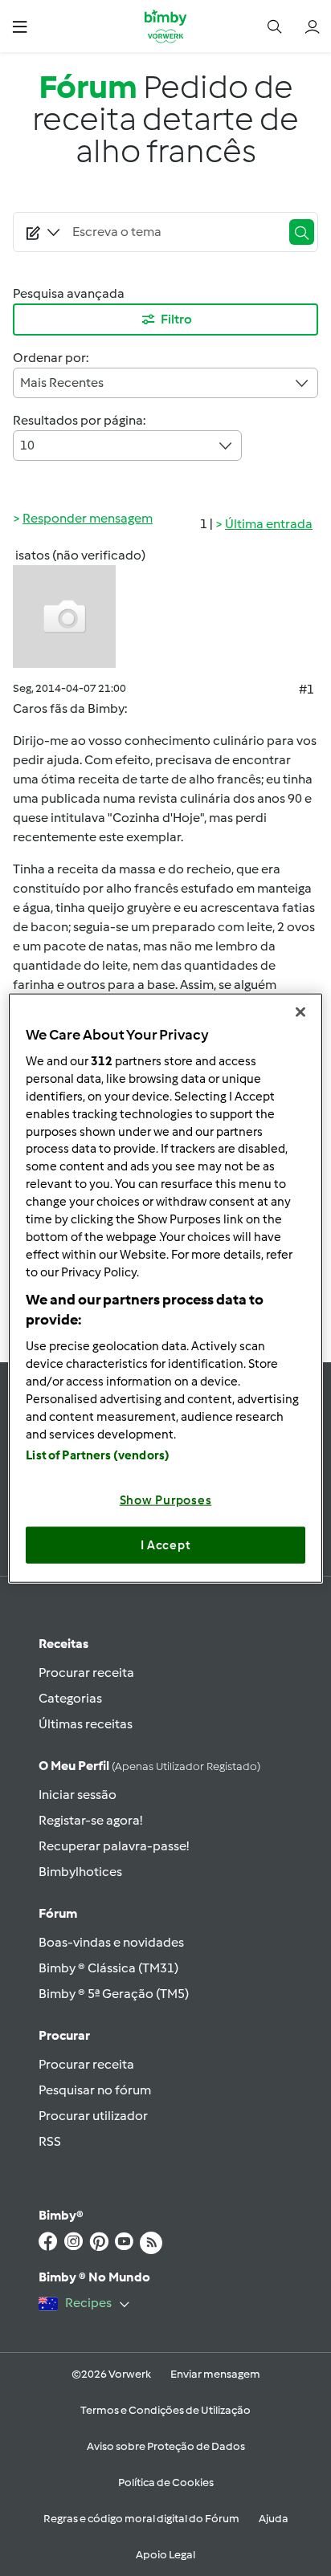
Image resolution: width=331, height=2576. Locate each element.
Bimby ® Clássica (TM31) (108, 1968)
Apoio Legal (165, 2555)
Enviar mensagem (215, 2374)
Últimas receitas (86, 1724)
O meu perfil (149, 1766)
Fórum (58, 1913)
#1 (306, 689)
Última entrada (269, 524)
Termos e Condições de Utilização (165, 2410)
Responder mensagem (88, 518)
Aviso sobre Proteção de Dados (166, 2446)
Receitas (63, 1644)
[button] (20, 26)
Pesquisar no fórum (95, 2090)
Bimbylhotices (80, 1872)
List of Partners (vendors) (98, 1455)
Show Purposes (166, 1500)
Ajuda (274, 2519)
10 (27, 445)
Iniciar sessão (78, 1795)
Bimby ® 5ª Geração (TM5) (114, 1994)
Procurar (64, 2035)
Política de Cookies (166, 2482)
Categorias (70, 1698)
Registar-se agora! (90, 1820)
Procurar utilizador (93, 2116)
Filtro (176, 319)
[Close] (300, 1011)
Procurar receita (86, 1673)
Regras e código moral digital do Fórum (141, 2519)
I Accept (166, 1544)
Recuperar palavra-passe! (114, 1846)
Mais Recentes (62, 383)
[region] (165, 1288)
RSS (50, 2141)
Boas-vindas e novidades (111, 1942)
